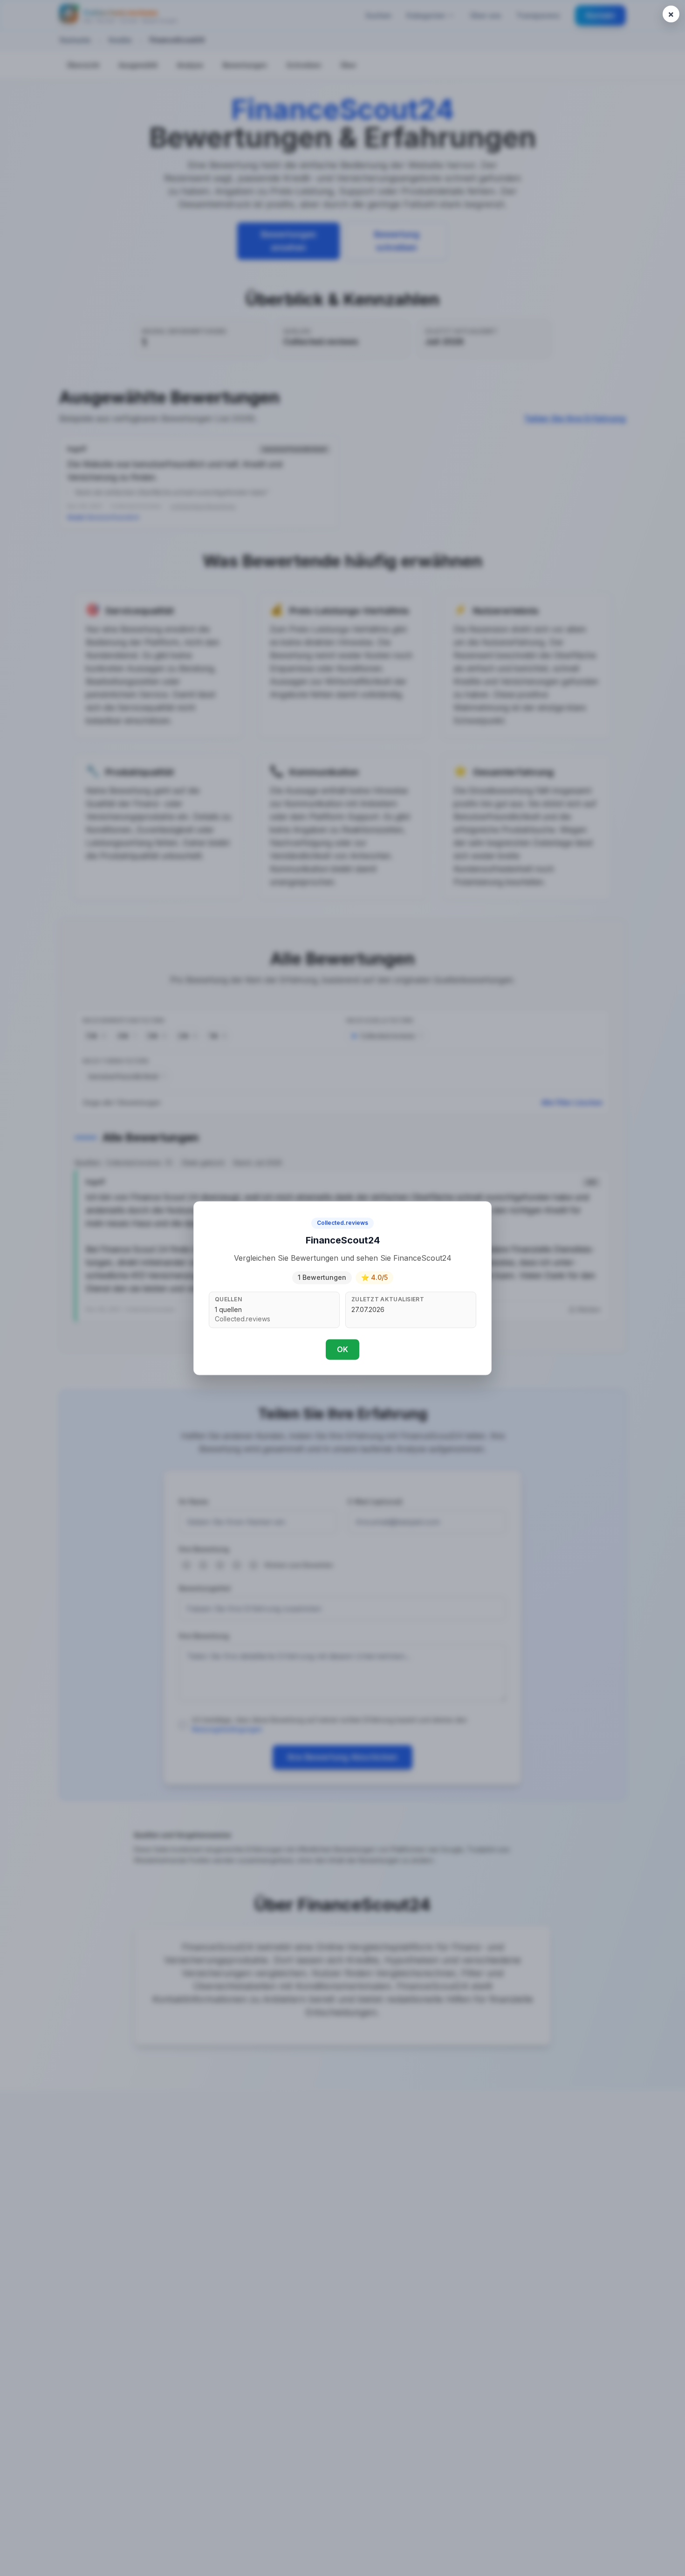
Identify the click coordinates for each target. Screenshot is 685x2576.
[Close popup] (671, 14)
